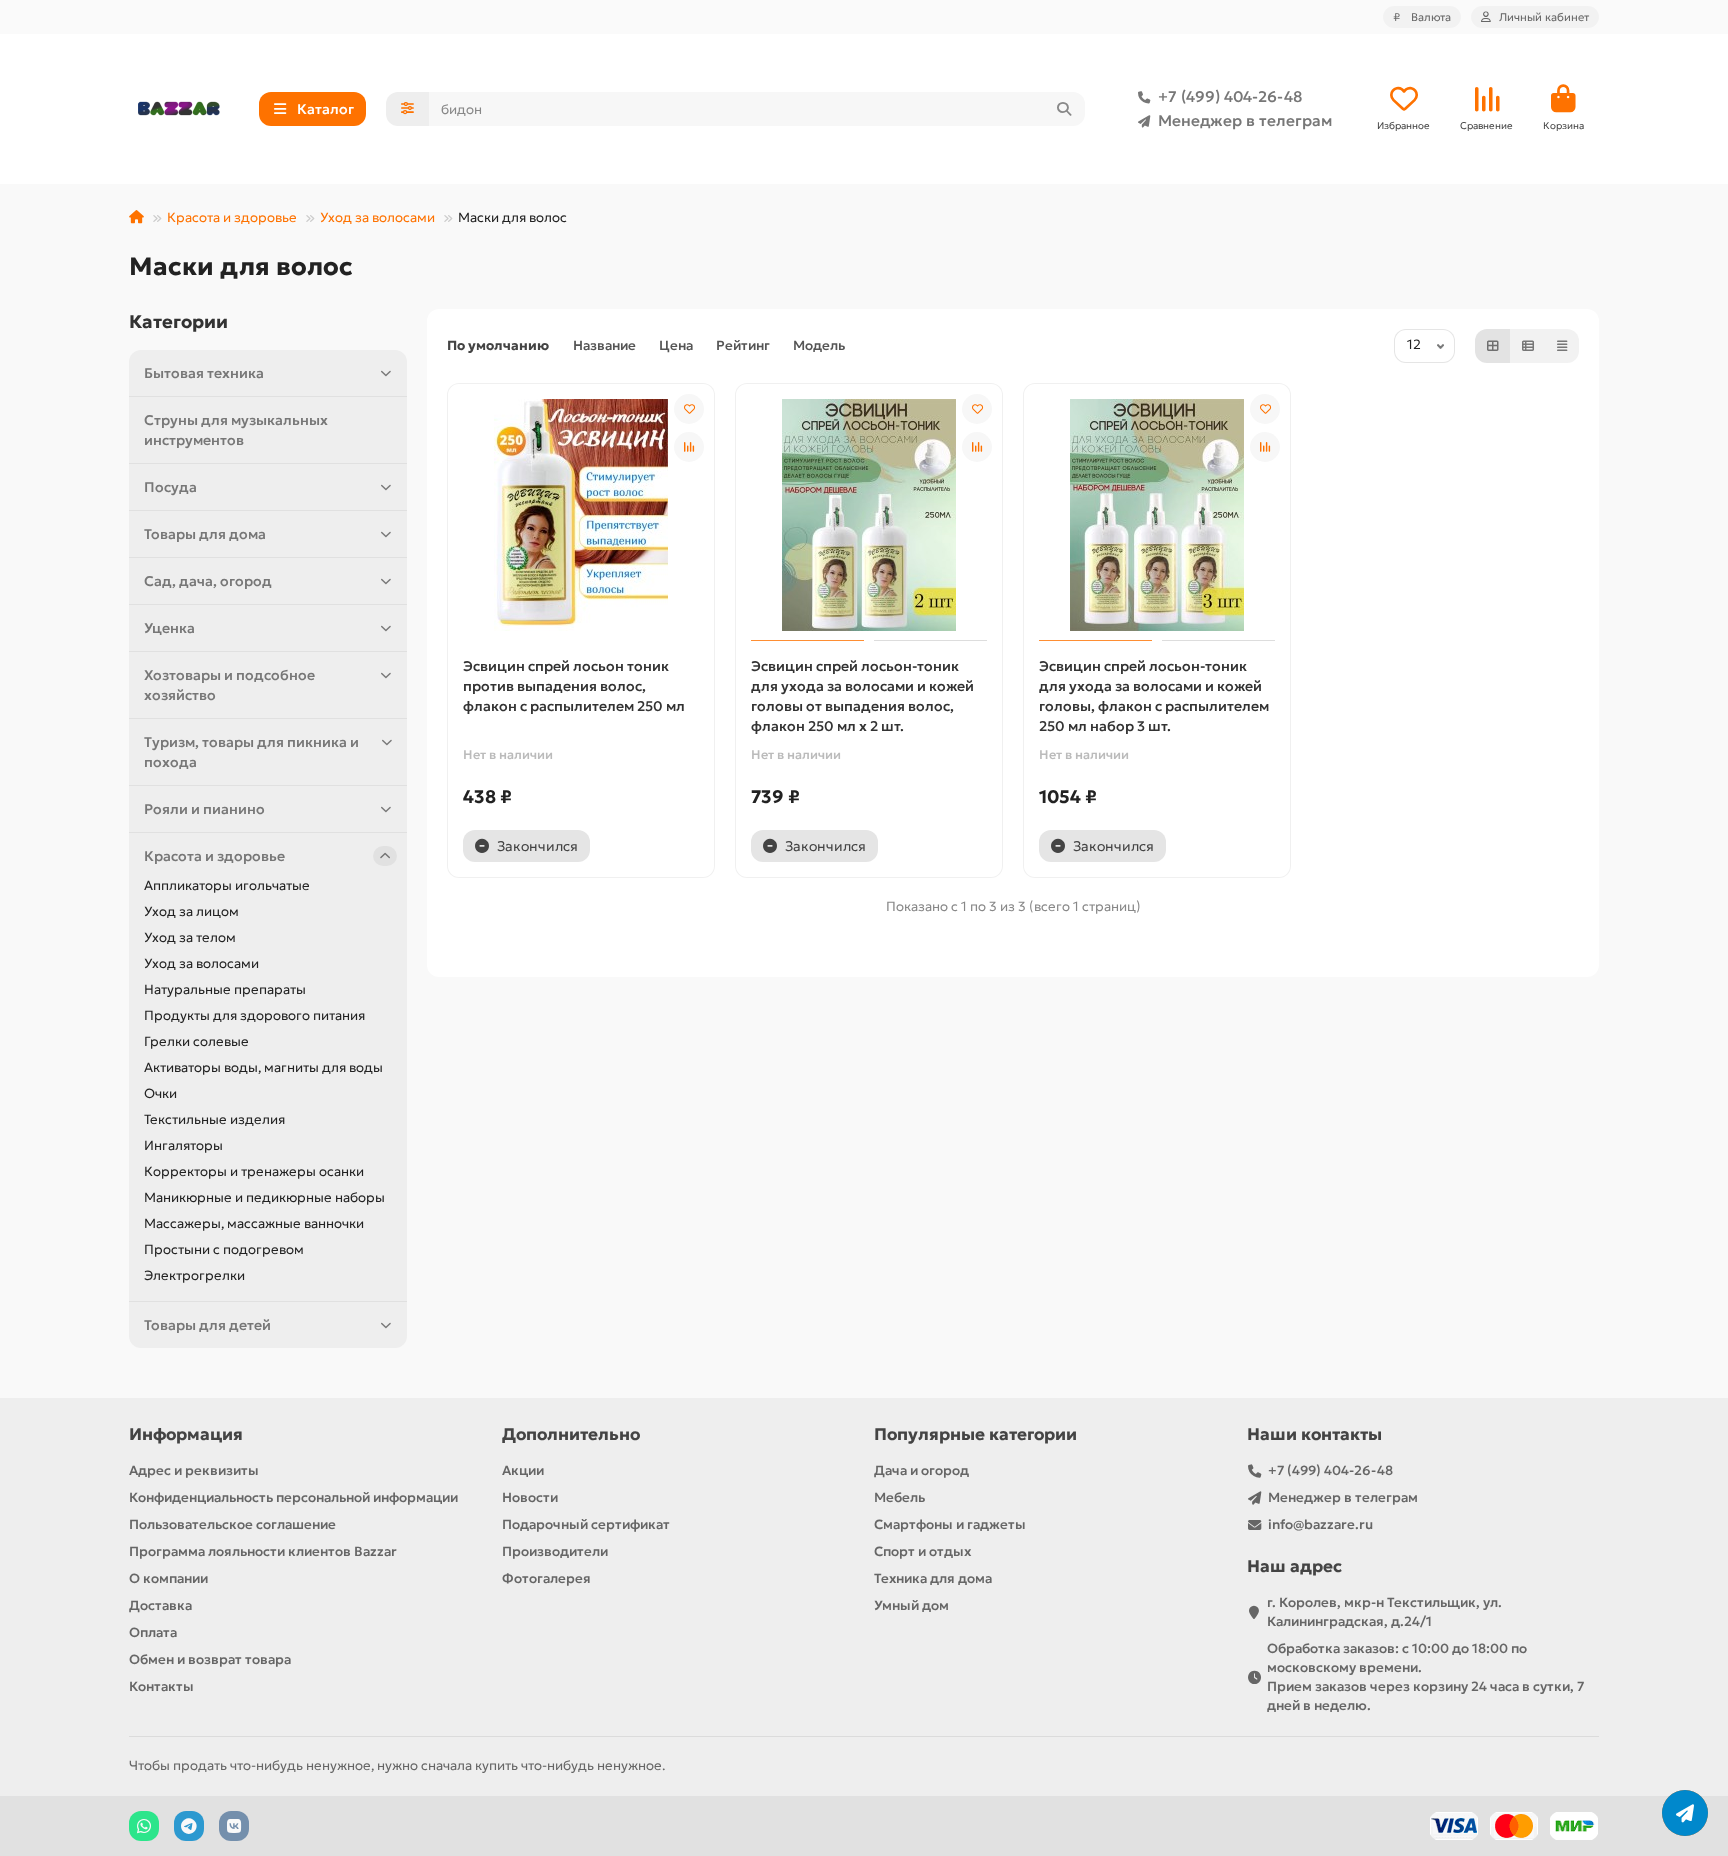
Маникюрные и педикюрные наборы (264, 1197)
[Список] (1528, 346)
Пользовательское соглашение (232, 1524)
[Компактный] (1562, 346)
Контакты (161, 1686)
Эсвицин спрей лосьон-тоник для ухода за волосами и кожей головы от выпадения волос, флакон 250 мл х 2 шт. (862, 696)
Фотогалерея (546, 1578)
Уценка (169, 628)
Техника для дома (933, 1578)
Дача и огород (921, 1470)
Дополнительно (571, 1434)
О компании (168, 1578)
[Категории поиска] (407, 109)
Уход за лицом (191, 911)
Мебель (899, 1497)
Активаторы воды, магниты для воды (263, 1067)
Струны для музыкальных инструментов (236, 430)
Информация (186, 1434)
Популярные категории (975, 1434)
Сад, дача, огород (208, 581)
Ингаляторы (183, 1145)
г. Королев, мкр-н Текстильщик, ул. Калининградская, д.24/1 (1384, 1612)
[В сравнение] (689, 447)
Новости (530, 1497)
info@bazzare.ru (1320, 1524)
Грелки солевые (196, 1041)
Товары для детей (207, 1325)
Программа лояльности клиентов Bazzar (263, 1551)
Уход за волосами (377, 217)
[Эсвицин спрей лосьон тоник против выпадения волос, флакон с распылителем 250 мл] (581, 515)
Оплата (153, 1632)
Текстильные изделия (214, 1119)
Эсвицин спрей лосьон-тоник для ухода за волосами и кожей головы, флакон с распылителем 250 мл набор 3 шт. (1154, 696)
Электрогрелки (194, 1275)
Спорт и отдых (922, 1551)
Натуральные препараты (225, 989)
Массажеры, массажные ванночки (254, 1223)
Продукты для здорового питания (254, 1015)
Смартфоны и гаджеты (950, 1524)
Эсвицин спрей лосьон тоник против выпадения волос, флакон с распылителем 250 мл (574, 686)
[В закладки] (689, 409)
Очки (160, 1093)
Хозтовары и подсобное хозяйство (229, 685)
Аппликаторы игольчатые (227, 885)
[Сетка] (1493, 346)
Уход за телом (190, 937)
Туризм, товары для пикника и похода (251, 752)
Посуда (170, 487)
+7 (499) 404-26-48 (1230, 96)
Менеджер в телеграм (1245, 120)
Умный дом (911, 1605)
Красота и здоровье (232, 217)
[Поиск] (1064, 109)
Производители (555, 1551)
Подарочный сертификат (586, 1524)
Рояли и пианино (204, 809)
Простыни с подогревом (224, 1249)
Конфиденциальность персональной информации (293, 1497)
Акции (523, 1470)
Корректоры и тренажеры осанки (254, 1171)
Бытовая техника (204, 373)
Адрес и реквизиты (194, 1470)
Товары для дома (205, 534)
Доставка (160, 1605)
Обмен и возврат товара (210, 1659)
